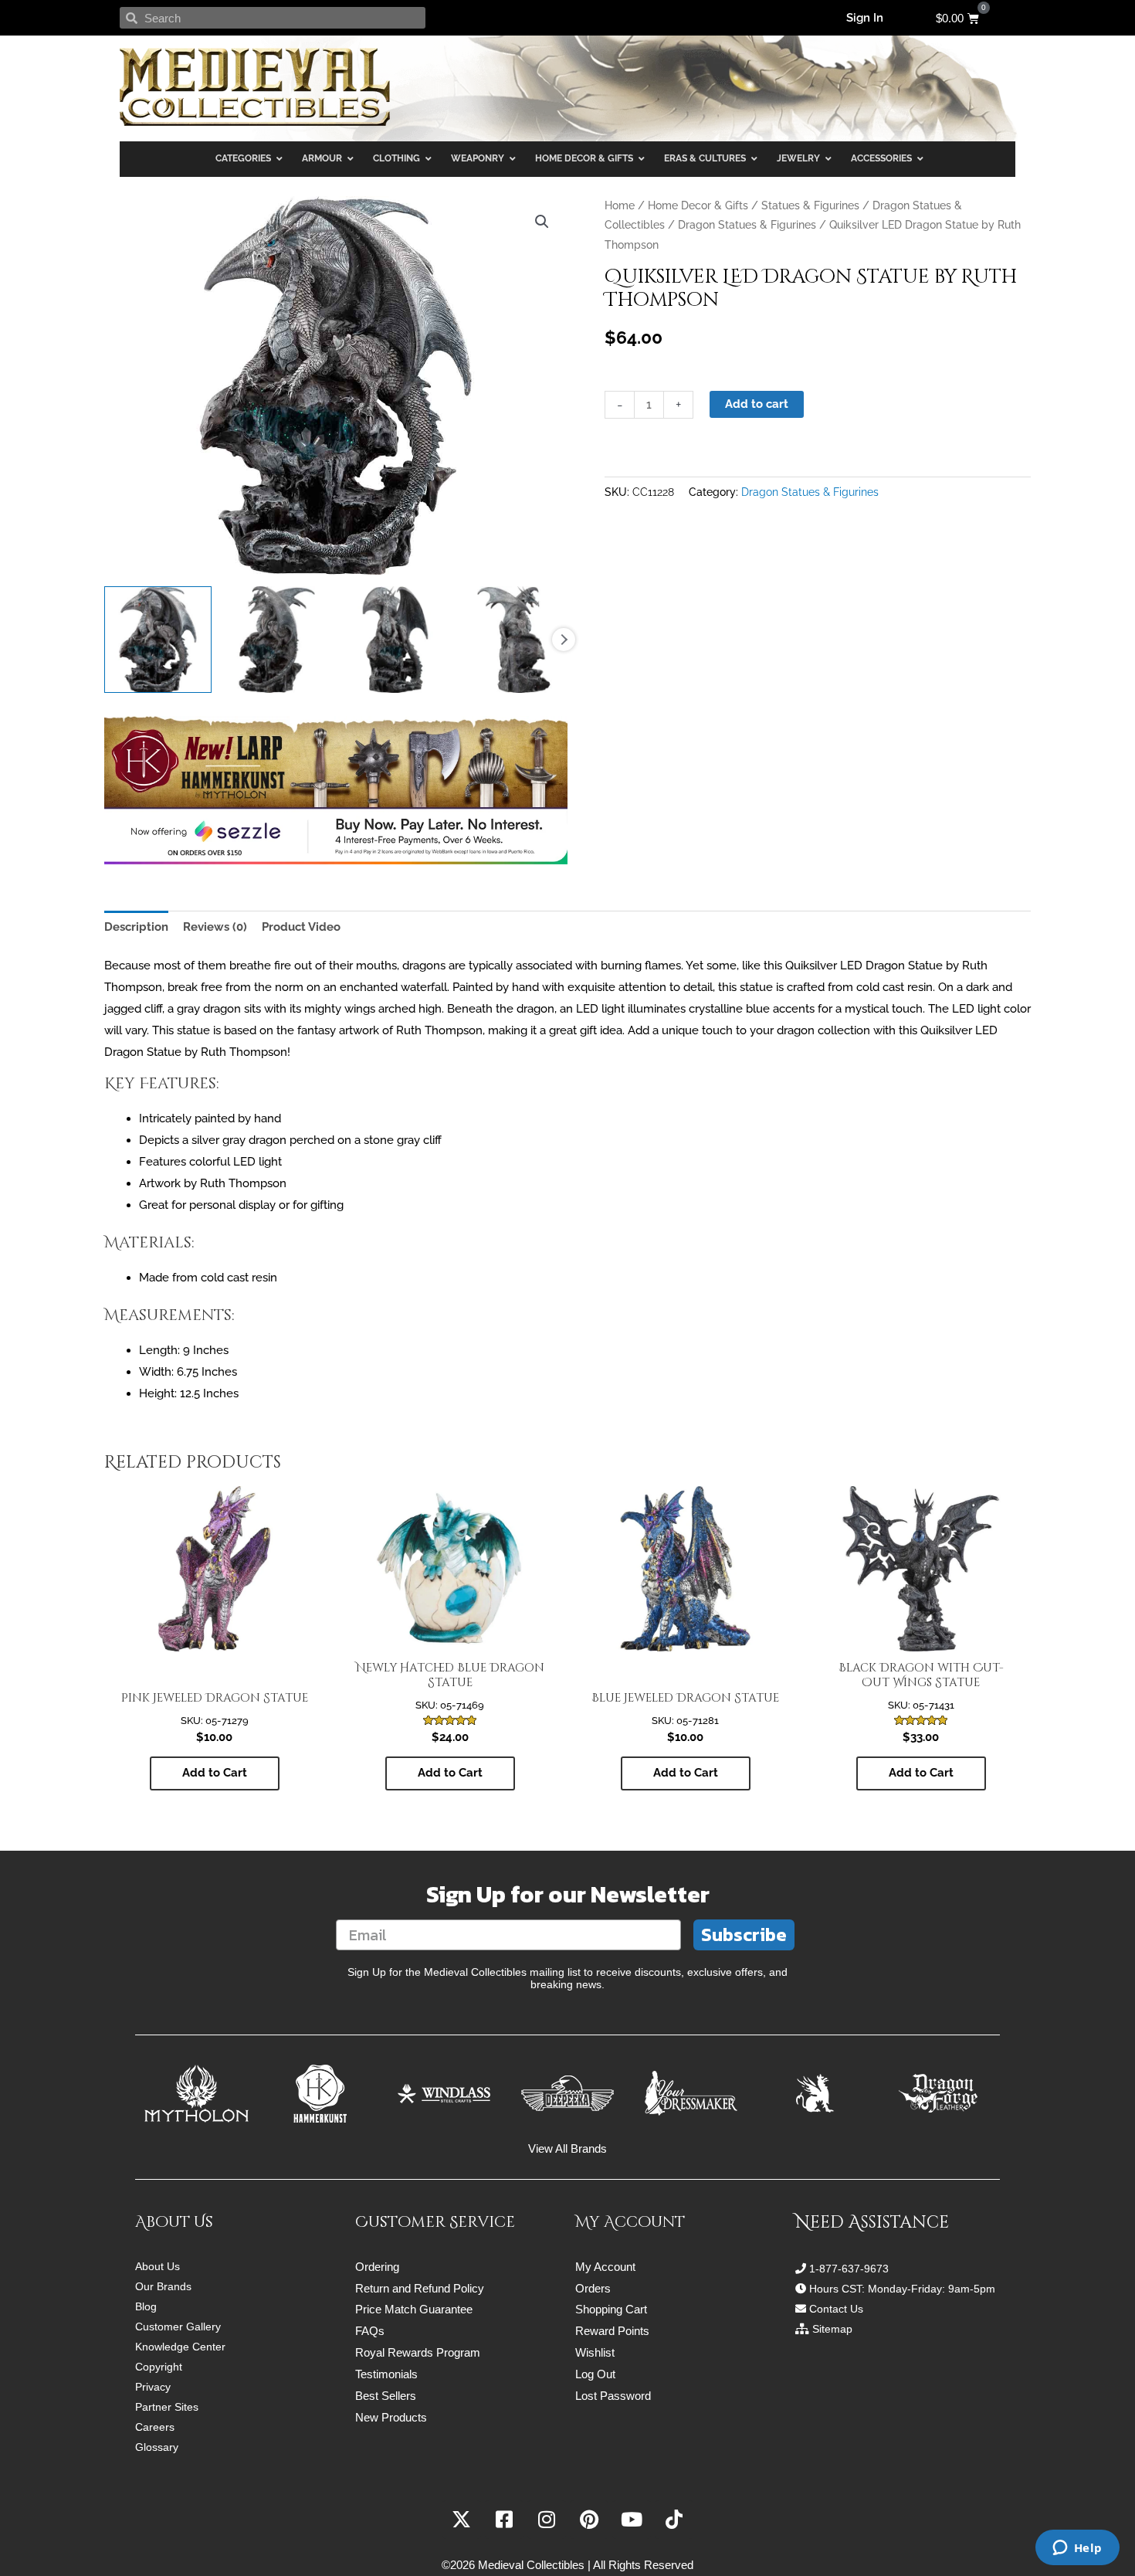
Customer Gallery (178, 2327)
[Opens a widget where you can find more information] (1077, 2549)
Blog (146, 2306)
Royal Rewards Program (418, 2352)
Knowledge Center (180, 2347)
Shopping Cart (611, 2309)
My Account (605, 2267)
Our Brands (163, 2286)
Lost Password (613, 2396)
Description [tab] (136, 927)
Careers (155, 2427)
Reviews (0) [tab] (215, 927)
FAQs (370, 2331)
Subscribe (744, 1935)
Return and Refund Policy (420, 2288)
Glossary (157, 2447)
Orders (593, 2288)
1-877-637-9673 (849, 2269)
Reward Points (612, 2331)
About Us (158, 2266)
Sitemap (832, 2329)
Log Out (595, 2374)
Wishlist (595, 2352)
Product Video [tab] (301, 927)
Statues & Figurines (810, 205)
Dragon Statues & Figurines (747, 225)
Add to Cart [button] (215, 1773)
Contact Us (836, 2309)
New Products (391, 2417)
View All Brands (567, 2148)
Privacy (153, 2387)
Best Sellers (386, 2396)
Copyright (159, 2367)
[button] (542, 222)
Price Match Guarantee (414, 2309)
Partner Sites (167, 2407)
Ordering (377, 2267)
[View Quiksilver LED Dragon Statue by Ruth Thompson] (158, 640)
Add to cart (757, 404)
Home (620, 205)
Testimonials (386, 2374)
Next (564, 640)
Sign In (865, 18)
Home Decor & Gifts (698, 205)
